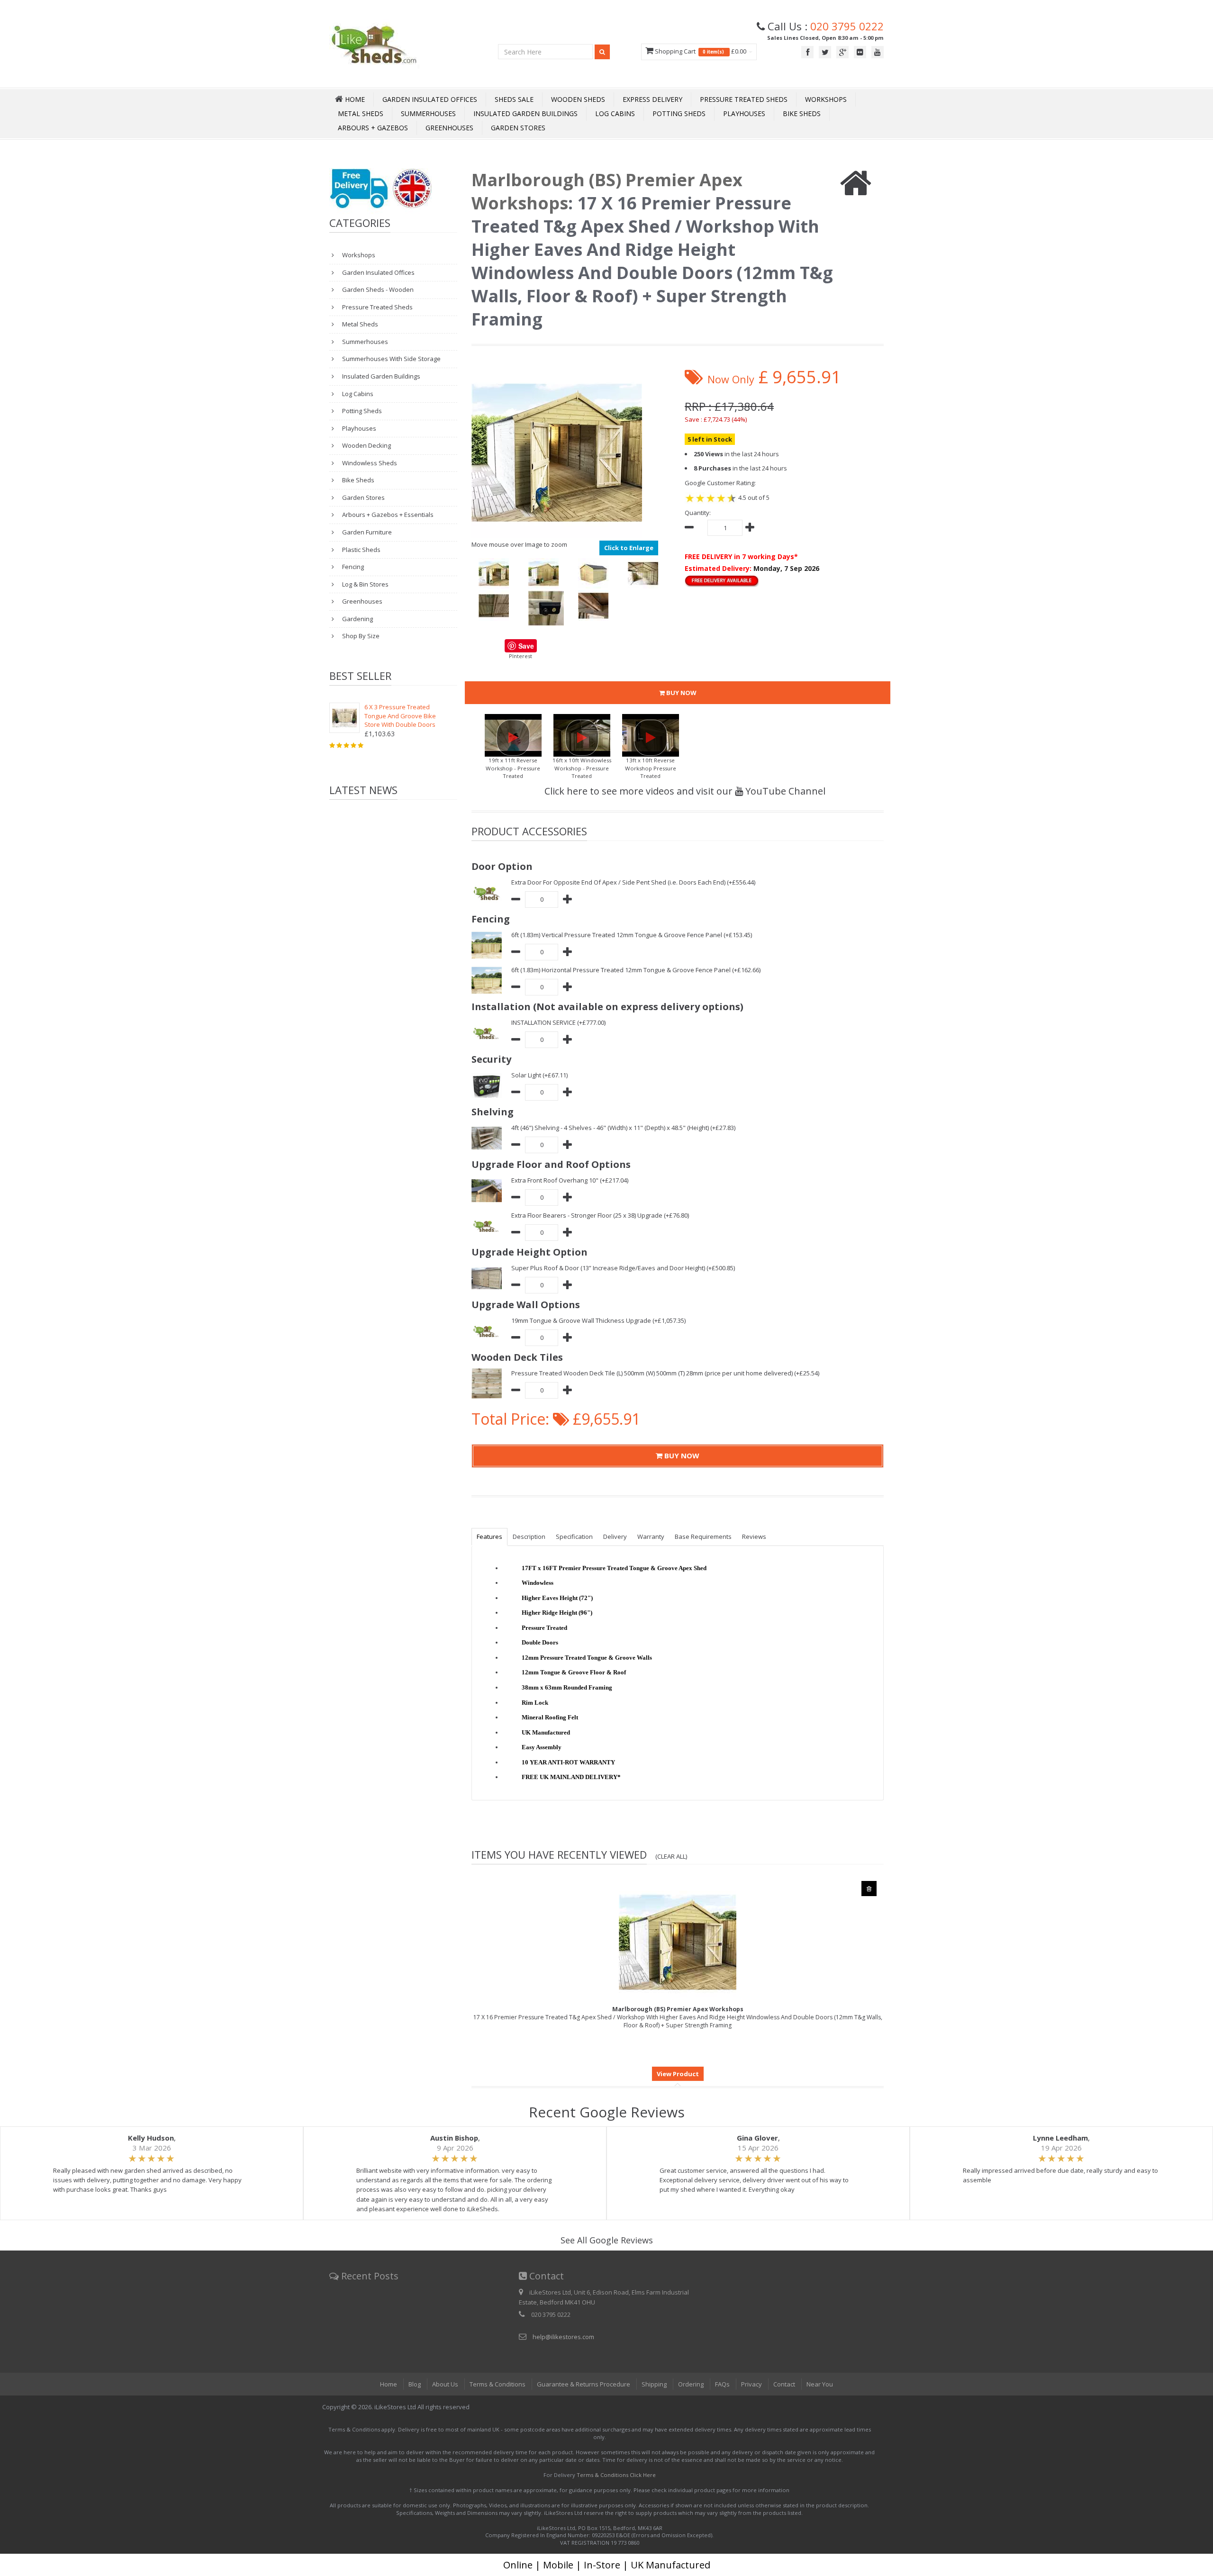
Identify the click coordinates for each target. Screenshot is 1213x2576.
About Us (445, 2384)
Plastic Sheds (361, 550)
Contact (784, 2384)
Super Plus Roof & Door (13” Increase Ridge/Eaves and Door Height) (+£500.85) (623, 1268)
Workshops (826, 99)
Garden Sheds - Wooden (377, 289)
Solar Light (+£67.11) (539, 1075)
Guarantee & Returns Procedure (584, 2384)
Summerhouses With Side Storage (391, 359)
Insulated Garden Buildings (525, 113)
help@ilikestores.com (563, 2337)
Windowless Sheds (369, 463)
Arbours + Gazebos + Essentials (387, 515)
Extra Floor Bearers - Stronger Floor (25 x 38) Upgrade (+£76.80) (600, 1215)
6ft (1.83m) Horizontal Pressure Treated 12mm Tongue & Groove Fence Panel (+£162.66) (636, 970)
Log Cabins (615, 113)
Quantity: (698, 513)
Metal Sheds (361, 113)
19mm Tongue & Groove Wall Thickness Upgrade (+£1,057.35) (598, 1320)
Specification (574, 1537)
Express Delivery (652, 99)
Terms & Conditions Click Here (616, 2475)
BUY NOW (681, 693)
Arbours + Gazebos (373, 128)
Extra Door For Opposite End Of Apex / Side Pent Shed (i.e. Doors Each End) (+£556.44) (633, 882)
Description (529, 1537)
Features (489, 1537)
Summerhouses (428, 113)
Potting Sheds (679, 113)
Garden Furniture (366, 532)
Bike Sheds (802, 113)
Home (389, 2384)
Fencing (352, 567)
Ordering (691, 2384)
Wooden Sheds (578, 99)
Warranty (651, 1537)
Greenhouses (449, 128)
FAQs (722, 2384)
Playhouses (744, 113)
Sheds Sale (514, 99)
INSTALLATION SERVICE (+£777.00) (558, 1022)
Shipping (654, 2384)
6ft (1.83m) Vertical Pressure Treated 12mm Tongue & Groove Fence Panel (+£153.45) (632, 935)
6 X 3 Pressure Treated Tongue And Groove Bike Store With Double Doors (400, 716)
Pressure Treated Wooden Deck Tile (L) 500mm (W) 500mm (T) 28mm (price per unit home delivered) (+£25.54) (665, 1373)
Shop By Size (360, 636)
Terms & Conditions (498, 2384)
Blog (415, 2384)
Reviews (754, 1537)
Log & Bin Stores (365, 584)
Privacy (751, 2384)
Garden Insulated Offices (430, 99)
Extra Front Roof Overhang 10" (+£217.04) (570, 1180)
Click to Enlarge (629, 548)
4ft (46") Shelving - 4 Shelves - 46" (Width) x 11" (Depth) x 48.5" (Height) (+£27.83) (623, 1128)
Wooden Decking (366, 445)
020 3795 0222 (847, 26)
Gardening (357, 619)
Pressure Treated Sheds (744, 99)
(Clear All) (671, 1856)
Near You (820, 2384)
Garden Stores (518, 128)
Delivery (615, 1537)
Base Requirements (703, 1537)
